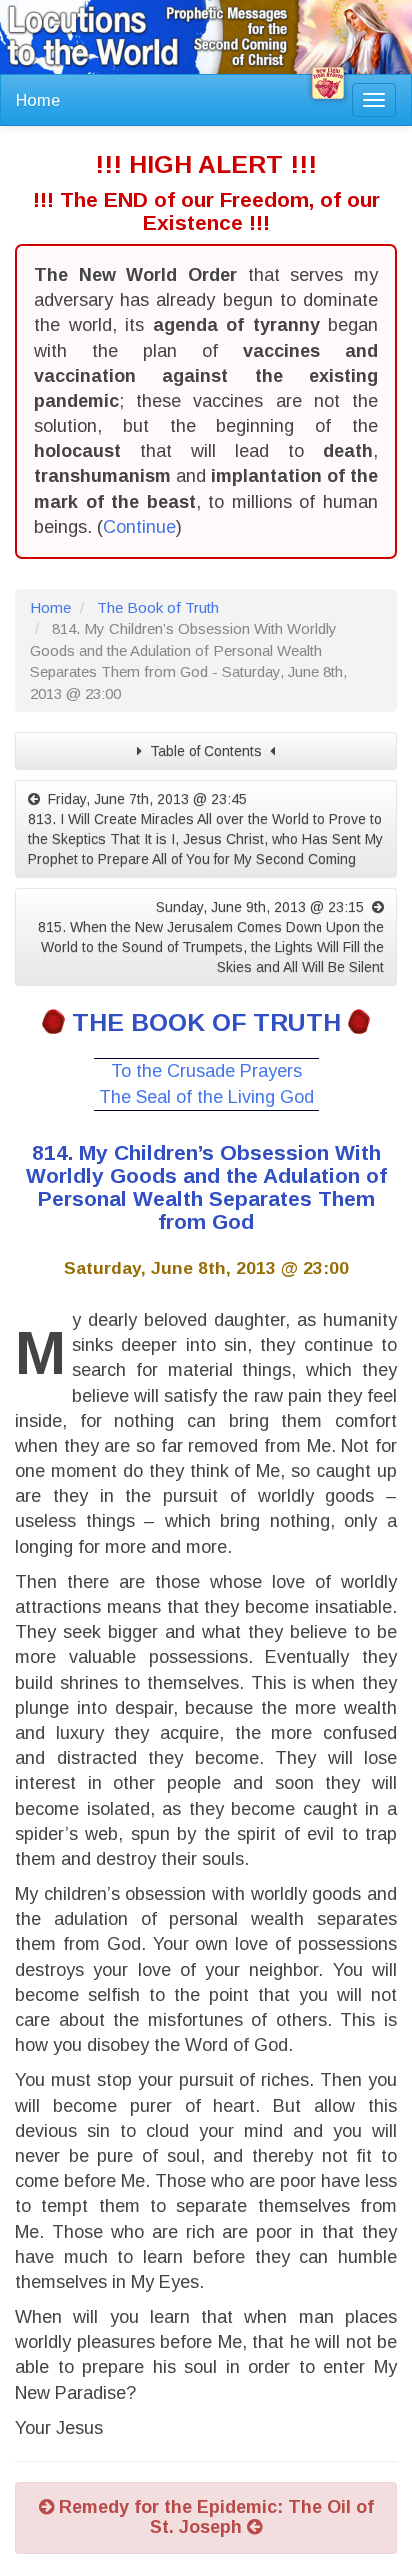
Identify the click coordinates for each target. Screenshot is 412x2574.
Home (38, 100)
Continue (139, 527)
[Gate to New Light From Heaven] (328, 83)
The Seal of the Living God (206, 1097)
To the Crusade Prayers (206, 1071)
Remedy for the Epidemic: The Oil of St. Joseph (214, 2517)
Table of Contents (206, 751)
